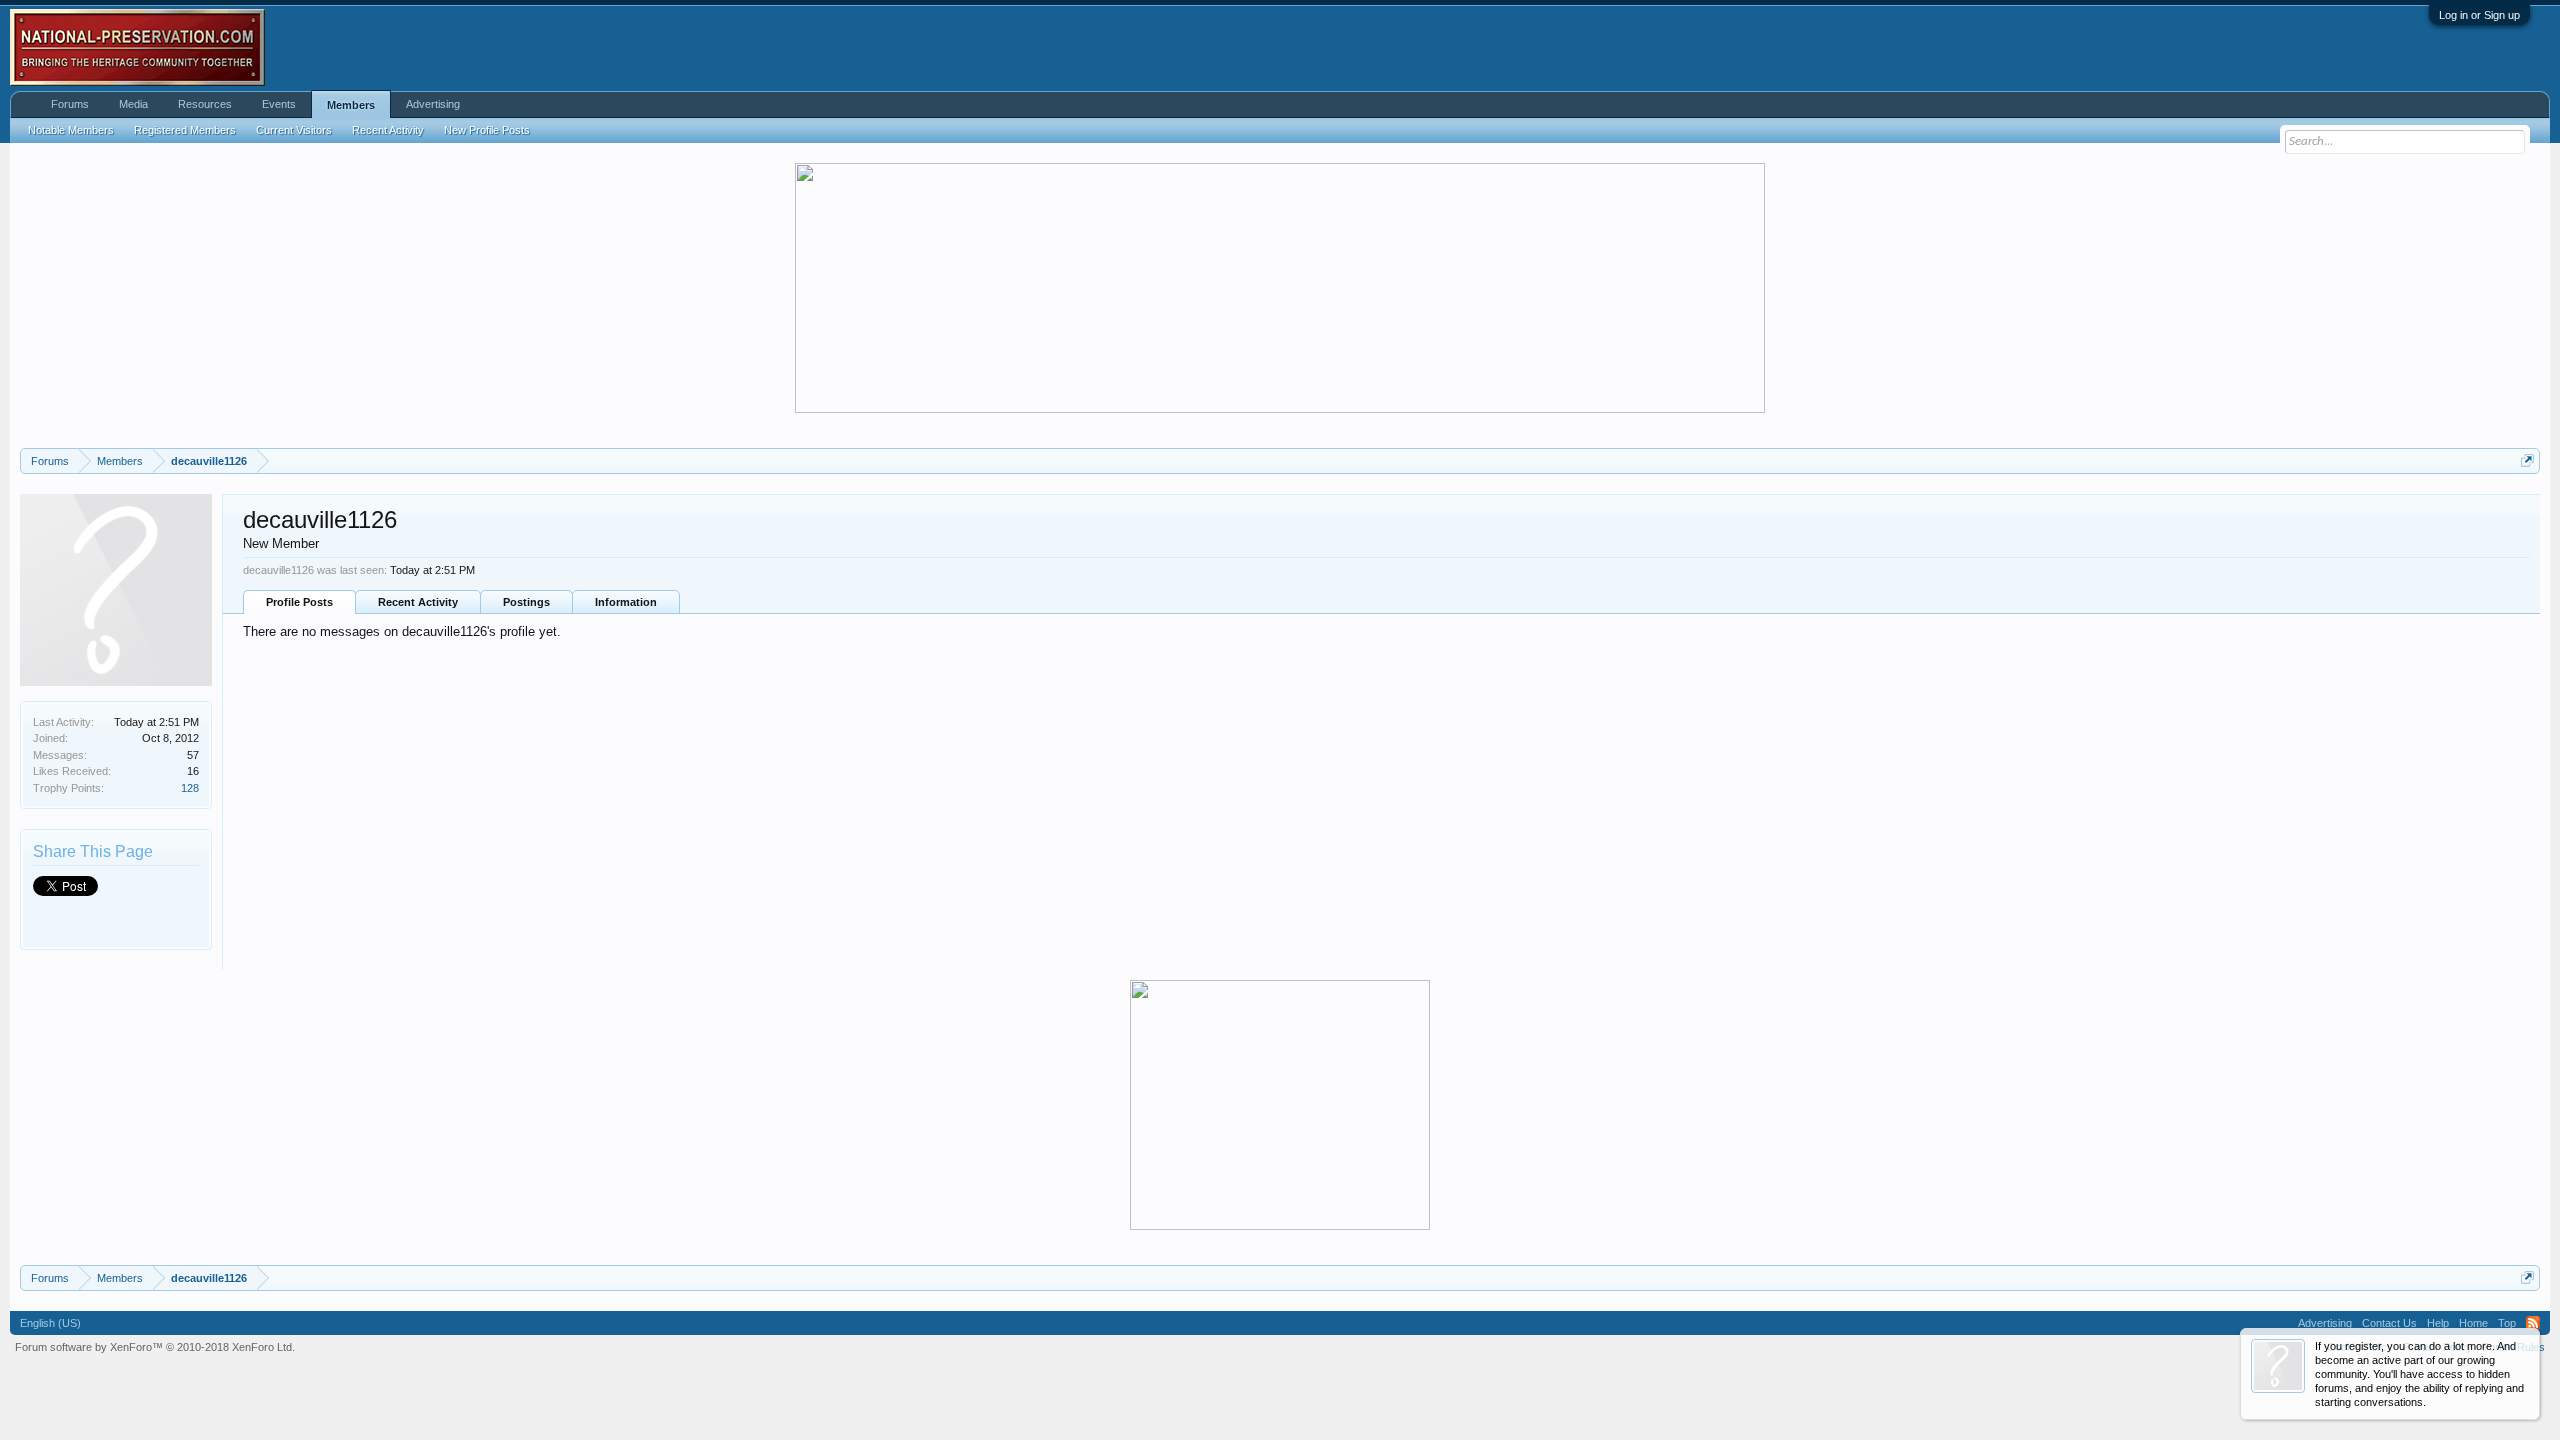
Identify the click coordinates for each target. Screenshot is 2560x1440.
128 (190, 788)
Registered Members (185, 130)
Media (133, 104)
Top (2507, 1323)
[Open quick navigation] (2527, 460)
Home (2473, 1323)
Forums (70, 104)
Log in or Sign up (2479, 15)
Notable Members (71, 130)
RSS (2533, 1323)
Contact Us (2389, 1323)
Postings (526, 602)
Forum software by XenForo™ (155, 1347)
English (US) (50, 1323)
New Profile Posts (487, 130)
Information (626, 602)
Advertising (433, 104)
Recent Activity (418, 602)
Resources (205, 104)
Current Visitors (294, 130)
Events (279, 104)
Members (351, 105)
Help (2438, 1323)
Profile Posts (299, 602)
